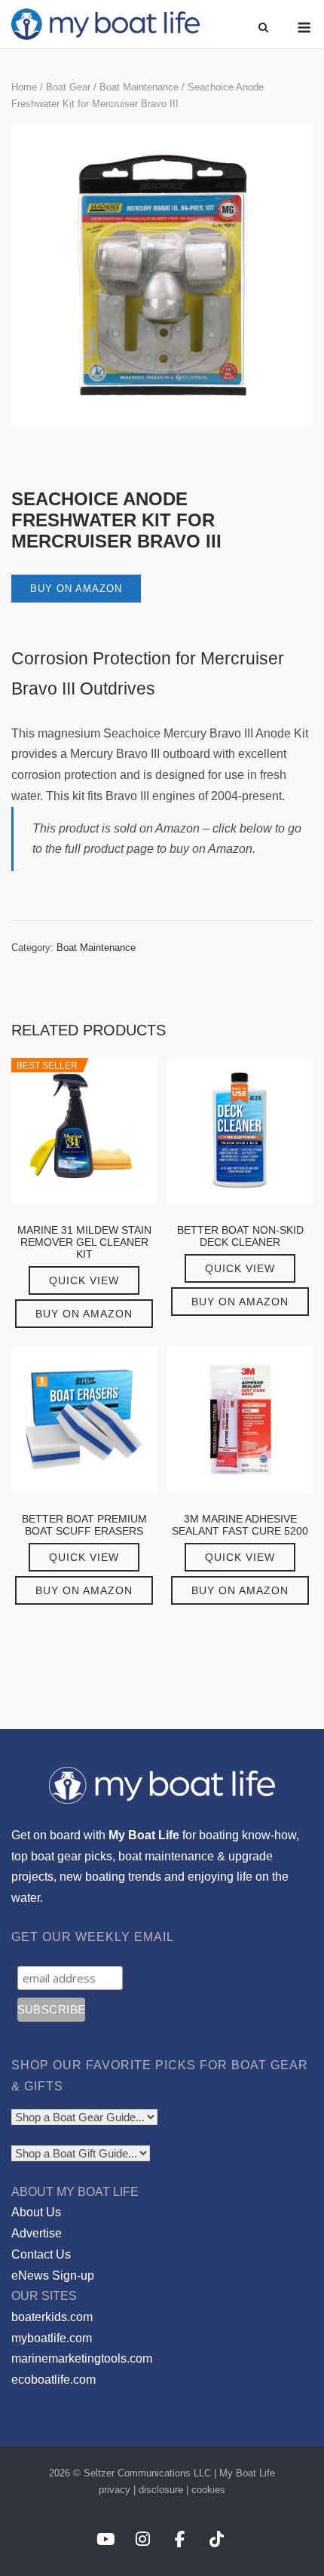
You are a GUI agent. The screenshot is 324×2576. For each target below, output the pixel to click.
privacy (115, 2490)
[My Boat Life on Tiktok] (217, 2539)
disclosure (161, 2490)
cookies (208, 2490)
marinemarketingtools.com (82, 2358)
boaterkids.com (52, 2317)
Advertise (37, 2233)
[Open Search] (263, 28)
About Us (36, 2212)
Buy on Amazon (76, 589)
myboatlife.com (52, 2338)
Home (24, 87)
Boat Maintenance (139, 87)
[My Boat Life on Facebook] (180, 2539)
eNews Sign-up (53, 2275)
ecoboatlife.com (53, 2380)
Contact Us (41, 2254)
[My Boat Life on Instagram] (143, 2539)
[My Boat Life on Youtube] (105, 2539)
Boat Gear (68, 87)
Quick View (84, 1280)
